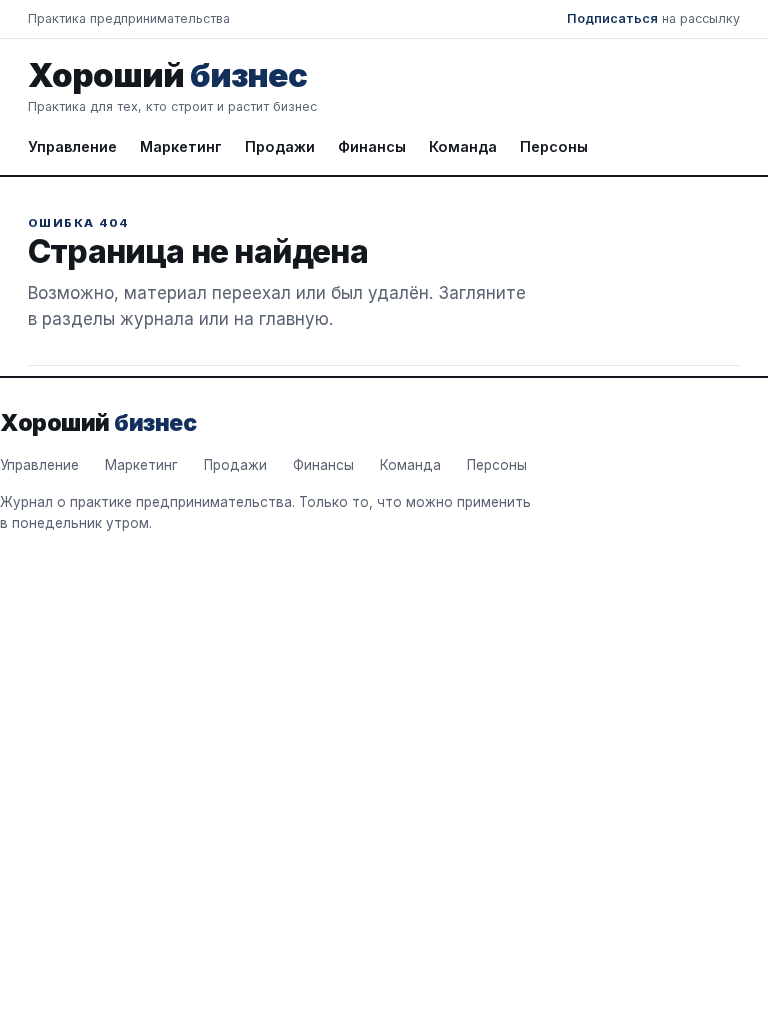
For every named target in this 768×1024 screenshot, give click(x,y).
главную (294, 319)
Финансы (372, 146)
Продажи (280, 146)
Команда (463, 146)
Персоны (554, 146)
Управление (72, 146)
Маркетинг (181, 146)
